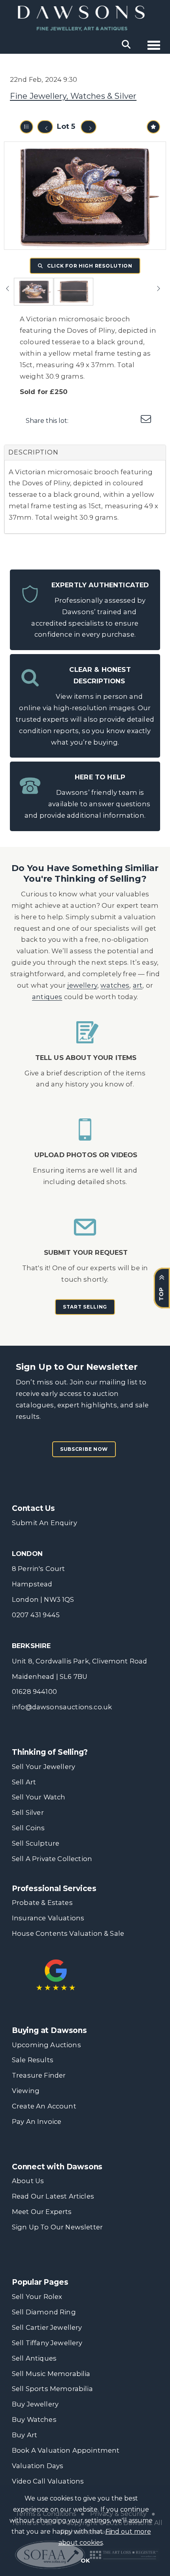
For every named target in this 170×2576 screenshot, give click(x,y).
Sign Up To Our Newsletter (57, 2227)
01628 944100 (34, 1692)
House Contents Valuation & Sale (68, 1933)
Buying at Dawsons (49, 2030)
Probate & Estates (42, 1903)
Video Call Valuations (48, 2481)
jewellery (82, 985)
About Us (28, 2181)
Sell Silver (28, 1812)
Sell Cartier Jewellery (47, 2327)
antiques (47, 997)
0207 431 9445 (36, 1615)
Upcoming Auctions (46, 2045)
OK (85, 2561)
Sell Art (24, 1782)
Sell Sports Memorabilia (52, 2389)
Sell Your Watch (39, 1797)
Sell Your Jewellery (43, 1767)
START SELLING (85, 1307)
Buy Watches (34, 2419)
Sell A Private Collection (52, 1859)
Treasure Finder (39, 2075)
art (138, 985)
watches (115, 985)
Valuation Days (38, 2466)
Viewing (26, 2091)
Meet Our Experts (42, 2212)
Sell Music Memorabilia (51, 2374)
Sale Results (33, 2060)
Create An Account (44, 2106)
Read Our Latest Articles (53, 2196)
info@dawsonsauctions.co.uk (62, 1707)
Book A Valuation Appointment (66, 2450)
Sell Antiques (34, 2358)
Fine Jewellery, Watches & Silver (73, 96)
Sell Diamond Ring (44, 2312)
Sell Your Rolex (37, 2297)
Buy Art (25, 2435)
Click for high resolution (89, 266)
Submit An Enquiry (44, 1523)
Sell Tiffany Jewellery (47, 2343)
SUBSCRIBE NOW (84, 1449)
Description (33, 452)
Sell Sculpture (36, 1843)
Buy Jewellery (35, 2404)
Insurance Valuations (48, 1918)
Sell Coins (28, 1828)
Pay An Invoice (37, 2122)
